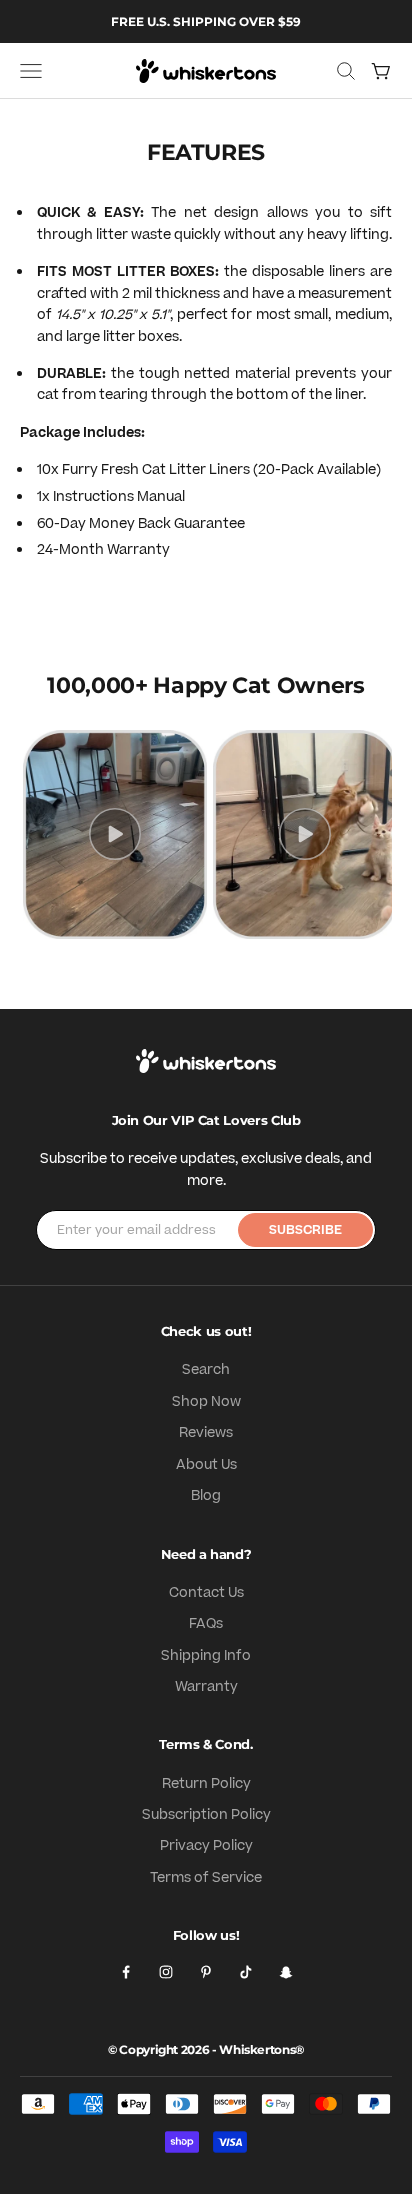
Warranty (206, 1687)
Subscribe (305, 1230)
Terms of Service (206, 1878)
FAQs (206, 1624)
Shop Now (206, 1402)
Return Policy (206, 1784)
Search (206, 1370)
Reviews (206, 1433)
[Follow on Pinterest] (206, 1972)
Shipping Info (206, 1656)
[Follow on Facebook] (126, 1972)
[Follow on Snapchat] (286, 1972)
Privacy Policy (206, 1846)
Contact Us (206, 1593)
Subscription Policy (206, 1815)
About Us (206, 1465)
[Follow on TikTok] (246, 1972)
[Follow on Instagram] (166, 1972)
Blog (206, 1496)
